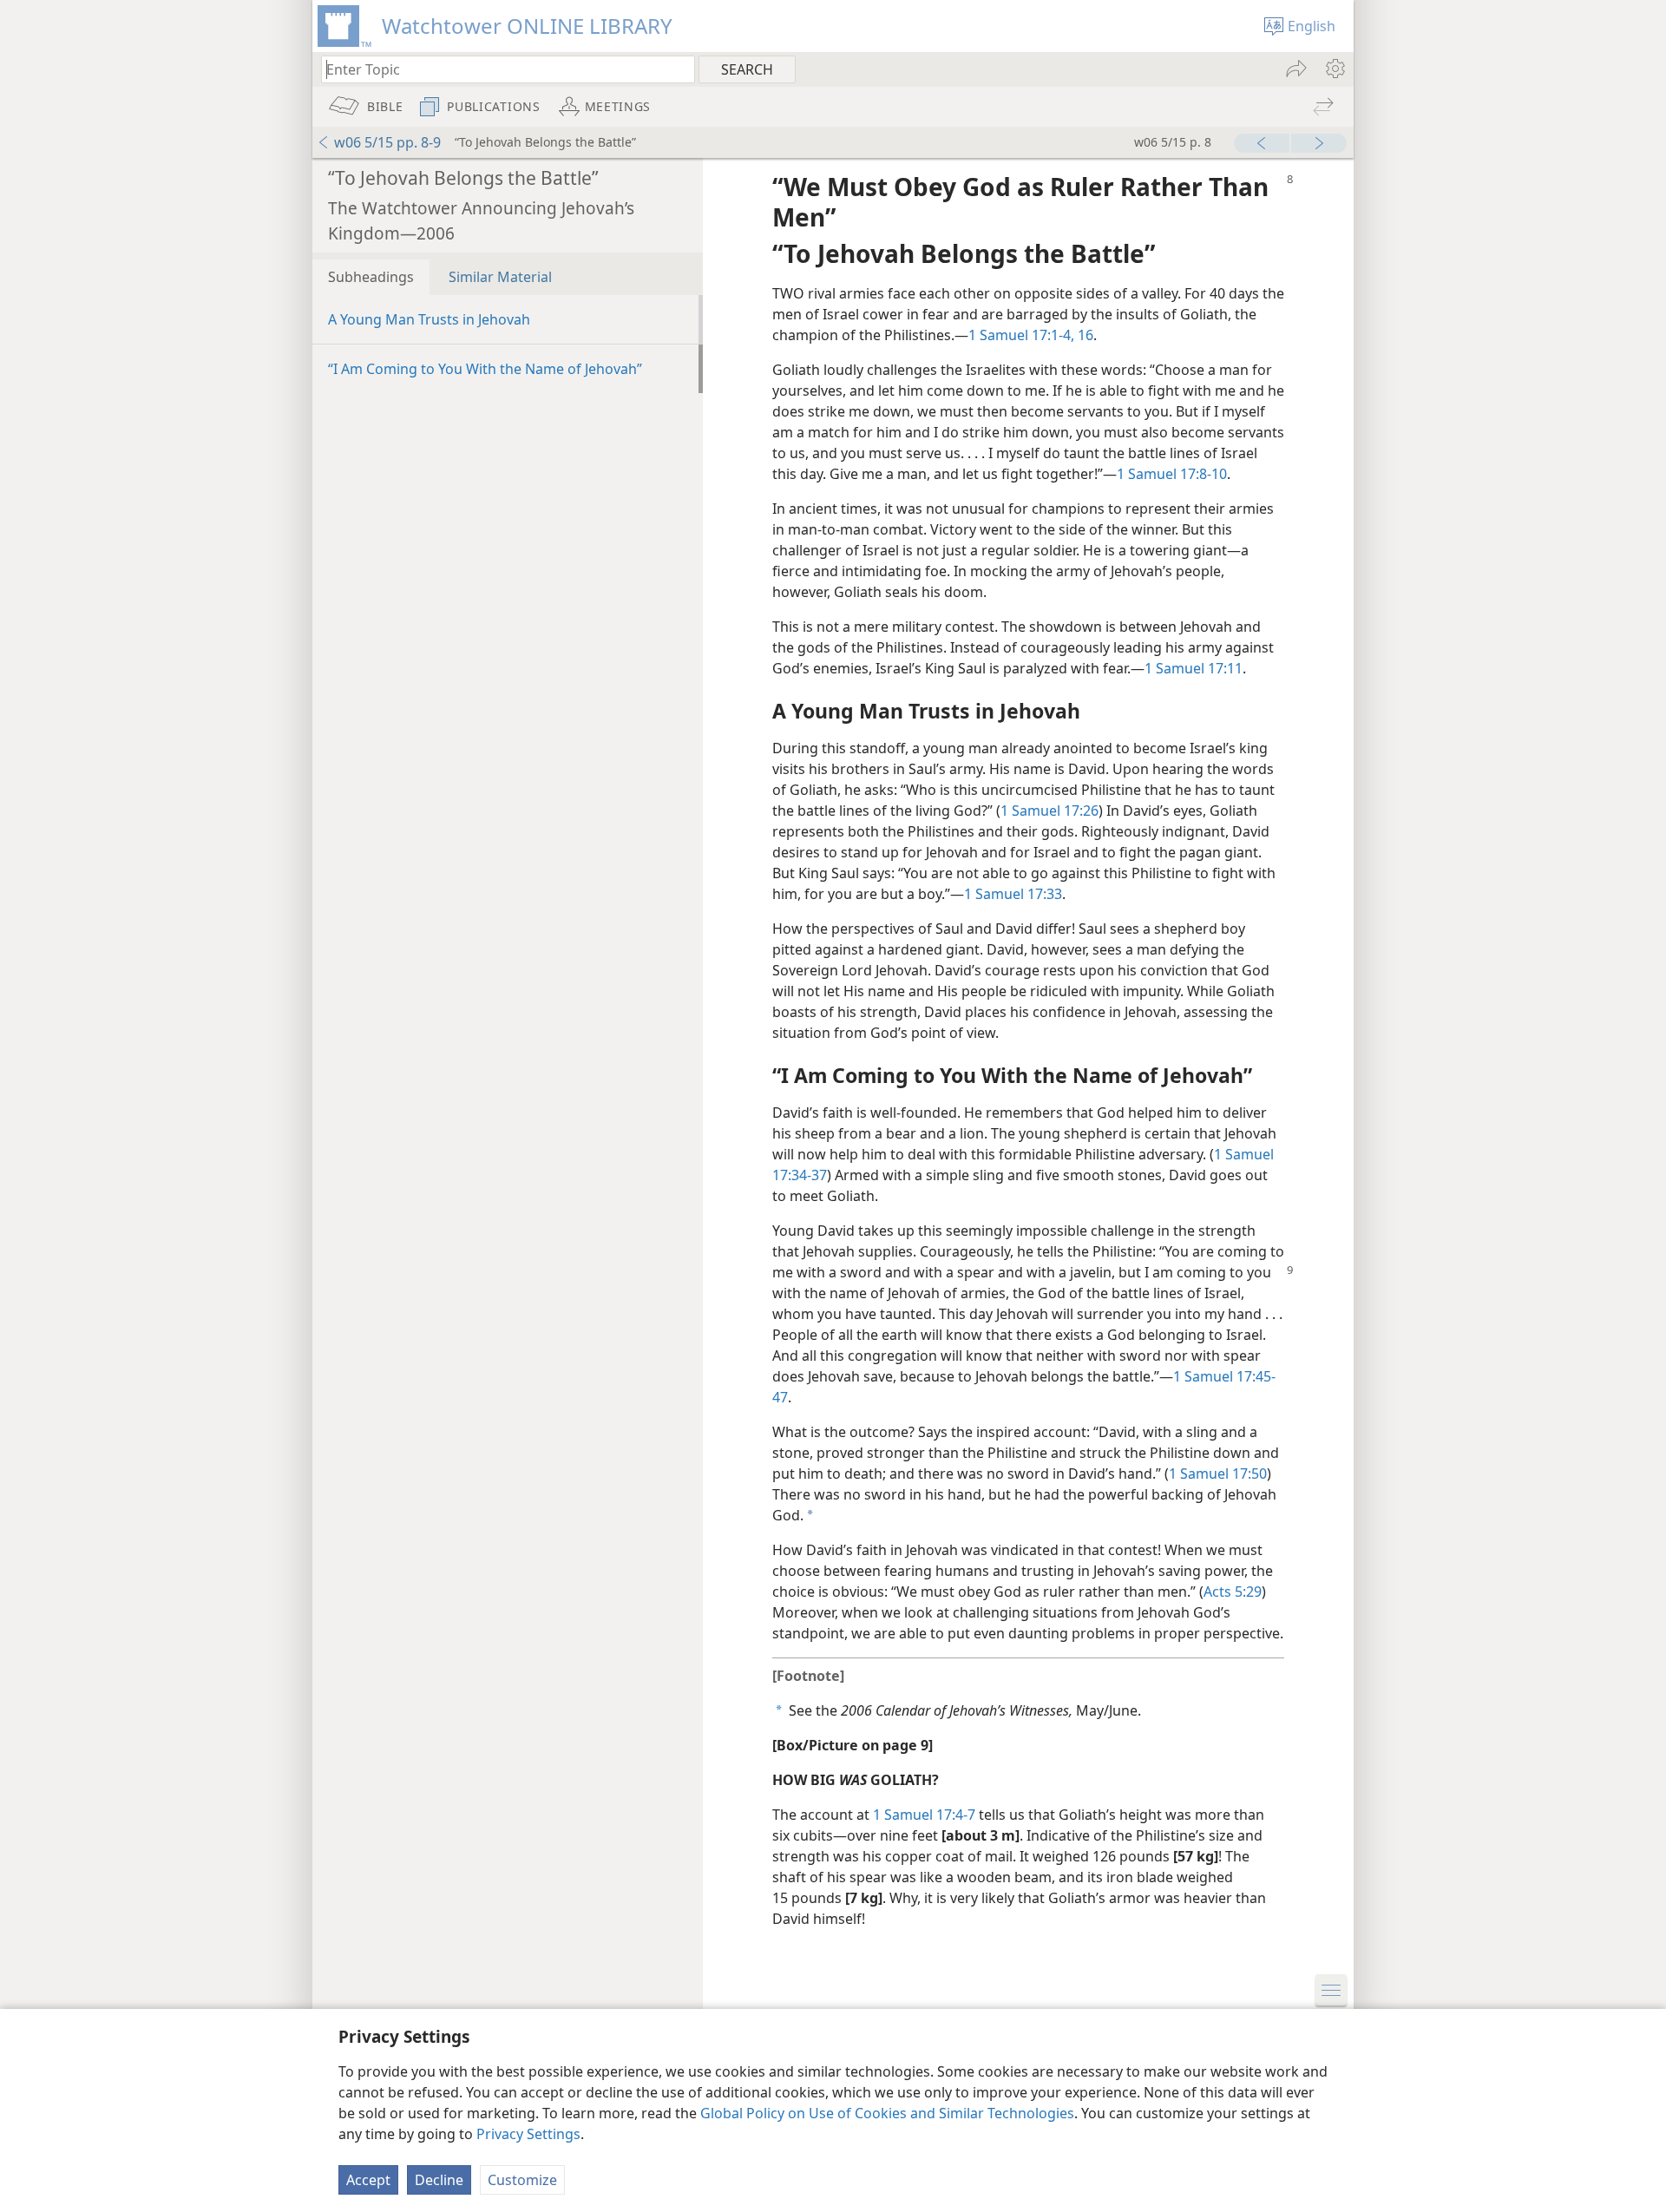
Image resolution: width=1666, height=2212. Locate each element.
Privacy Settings (528, 2134)
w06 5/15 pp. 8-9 (387, 142)
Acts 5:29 (1233, 1592)
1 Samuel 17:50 (1218, 1474)
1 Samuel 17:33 (1013, 894)
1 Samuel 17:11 (1194, 668)
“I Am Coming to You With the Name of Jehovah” (485, 369)
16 (1084, 335)
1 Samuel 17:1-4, (1021, 335)
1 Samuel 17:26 (1049, 811)
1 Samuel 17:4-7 (924, 1815)
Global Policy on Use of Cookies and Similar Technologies (887, 2113)
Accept (368, 2180)
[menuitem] (1334, 69)
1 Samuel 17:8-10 (1172, 474)
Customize (522, 2180)
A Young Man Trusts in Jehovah (429, 319)
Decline (439, 2180)
